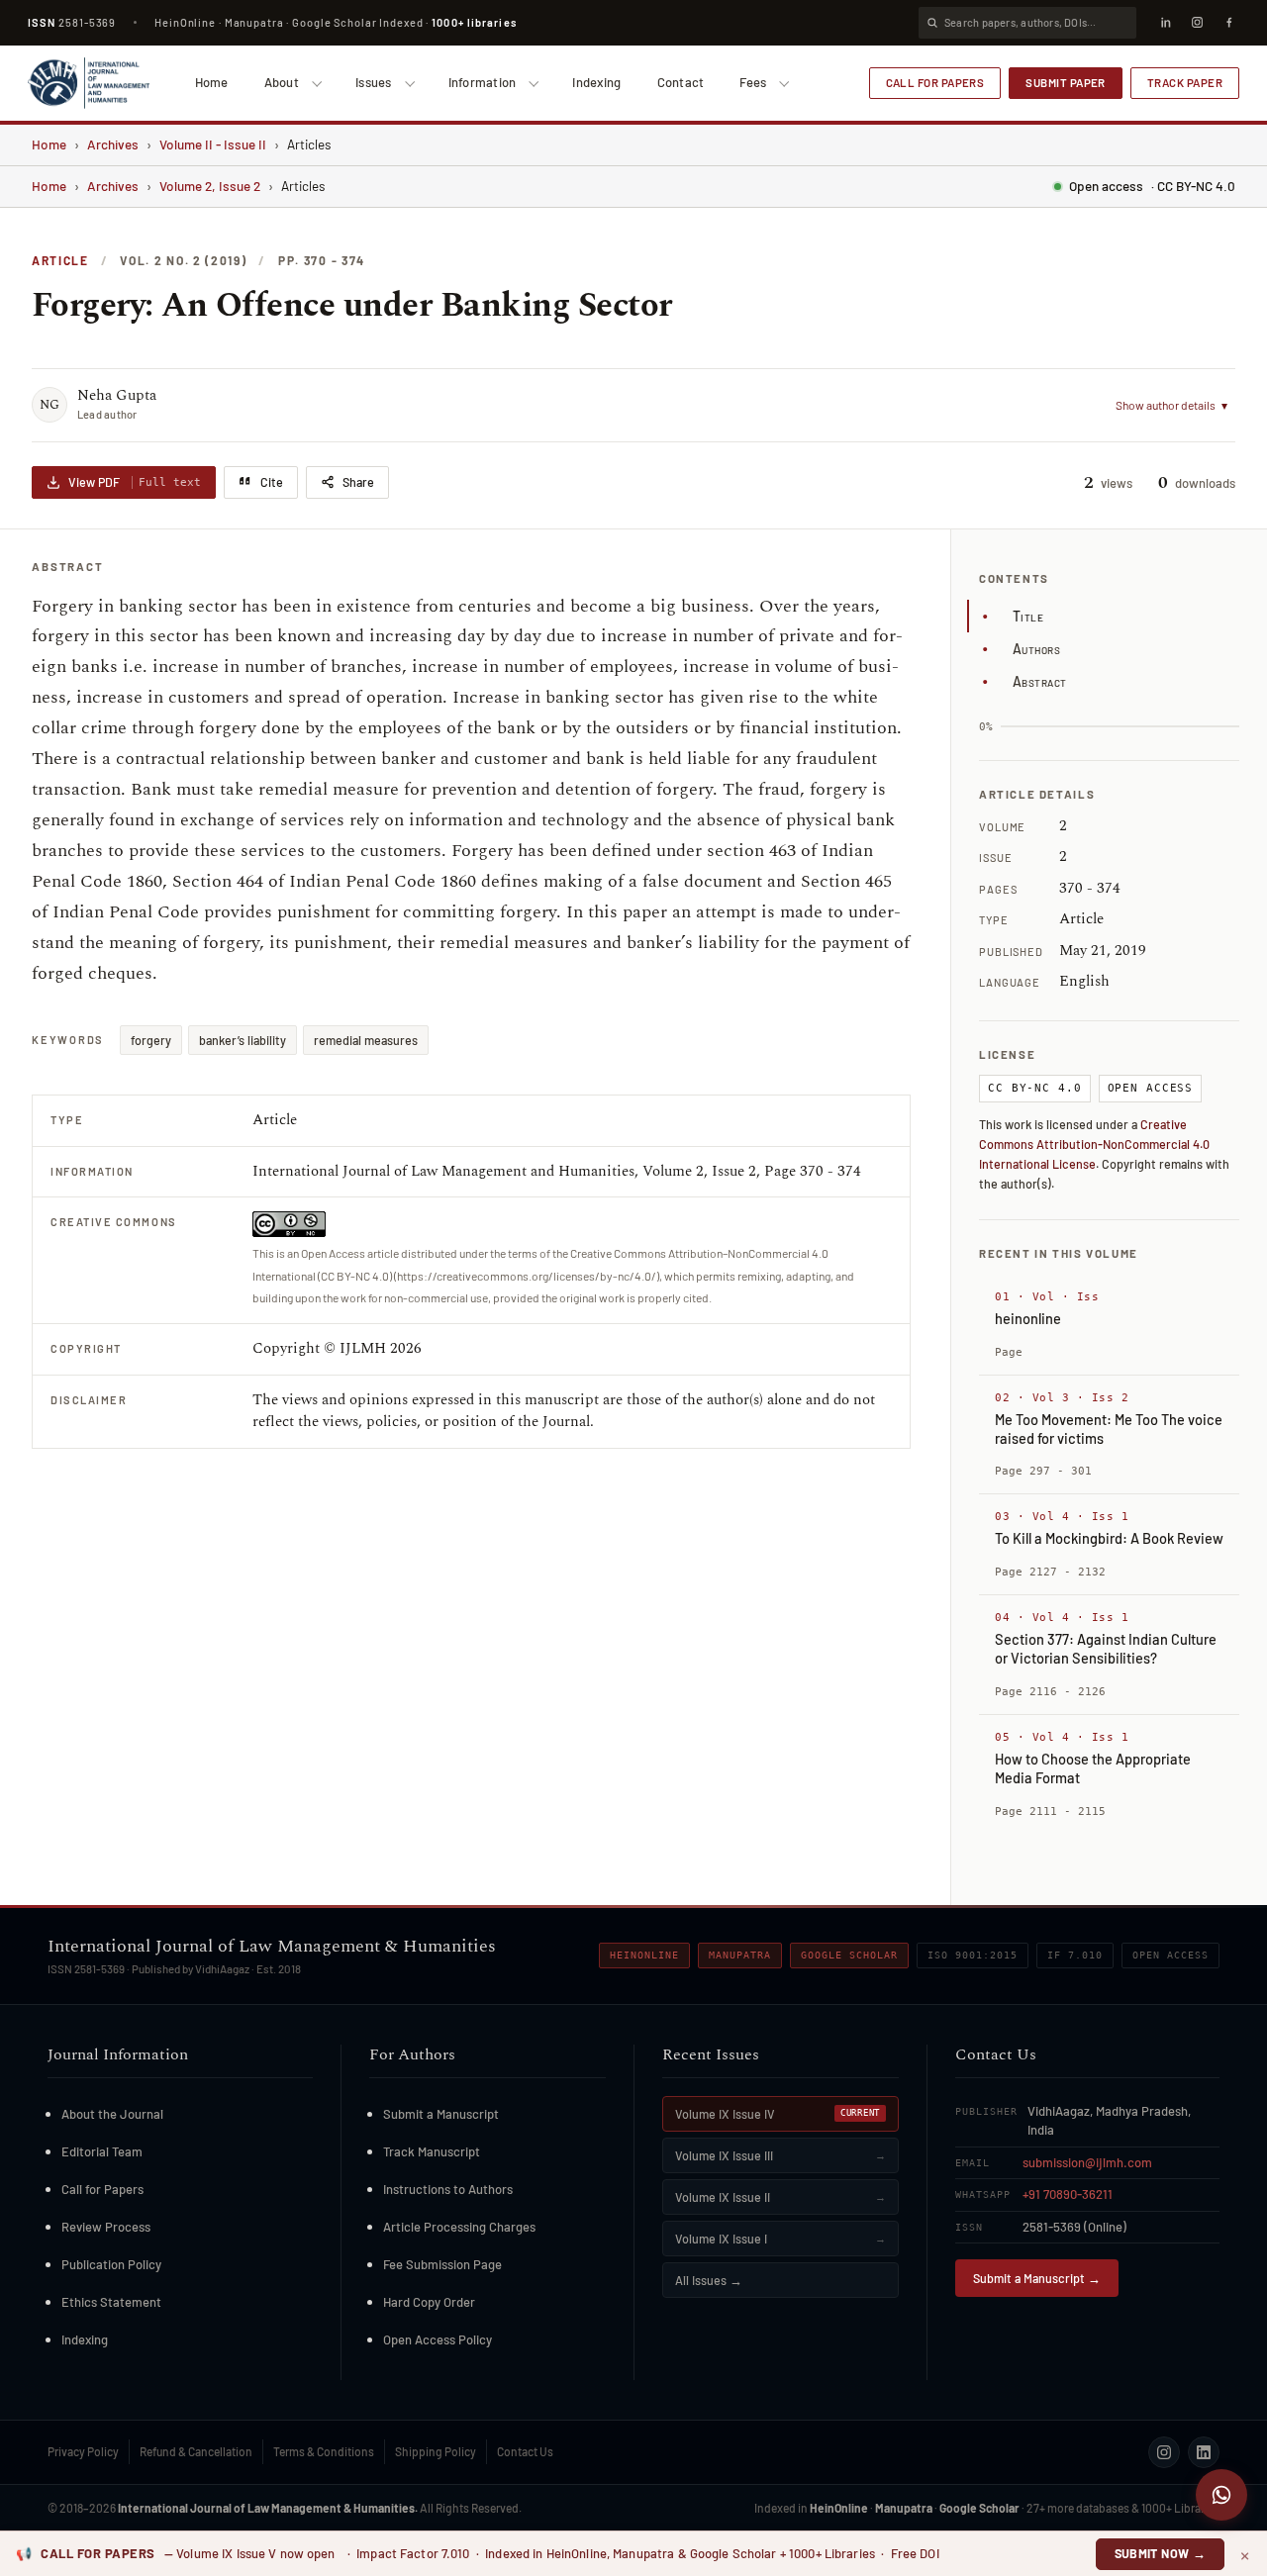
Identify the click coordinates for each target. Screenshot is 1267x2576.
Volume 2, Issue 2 (210, 186)
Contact (681, 82)
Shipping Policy (436, 2451)
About (282, 82)
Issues (374, 82)
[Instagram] (1197, 23)
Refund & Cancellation (196, 2451)
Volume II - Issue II (213, 144)
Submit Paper (1066, 82)
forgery (151, 1040)
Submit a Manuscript (441, 2114)
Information (483, 82)
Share (358, 482)
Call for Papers (935, 82)
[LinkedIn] (1165, 23)
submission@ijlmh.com (1087, 2162)
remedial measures (366, 1040)
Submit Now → (1161, 2553)
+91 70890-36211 (1068, 2194)
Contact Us (525, 2451)
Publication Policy (111, 2264)
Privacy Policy (83, 2451)
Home (212, 82)
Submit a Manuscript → (1037, 2278)
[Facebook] (1228, 23)
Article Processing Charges (459, 2227)
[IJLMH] (89, 83)
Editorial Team (102, 2151)
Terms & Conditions (324, 2451)
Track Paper (1185, 82)
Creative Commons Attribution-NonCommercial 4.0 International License (1094, 1144)
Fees (753, 82)
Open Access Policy (438, 2339)
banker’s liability (243, 1040)
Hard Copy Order (429, 2302)
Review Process (106, 2227)
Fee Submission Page (442, 2264)
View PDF (135, 482)
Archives (113, 144)
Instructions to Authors (448, 2189)
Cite (272, 482)
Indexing (596, 82)
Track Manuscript (432, 2151)
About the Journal (112, 2114)
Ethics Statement (111, 2302)
